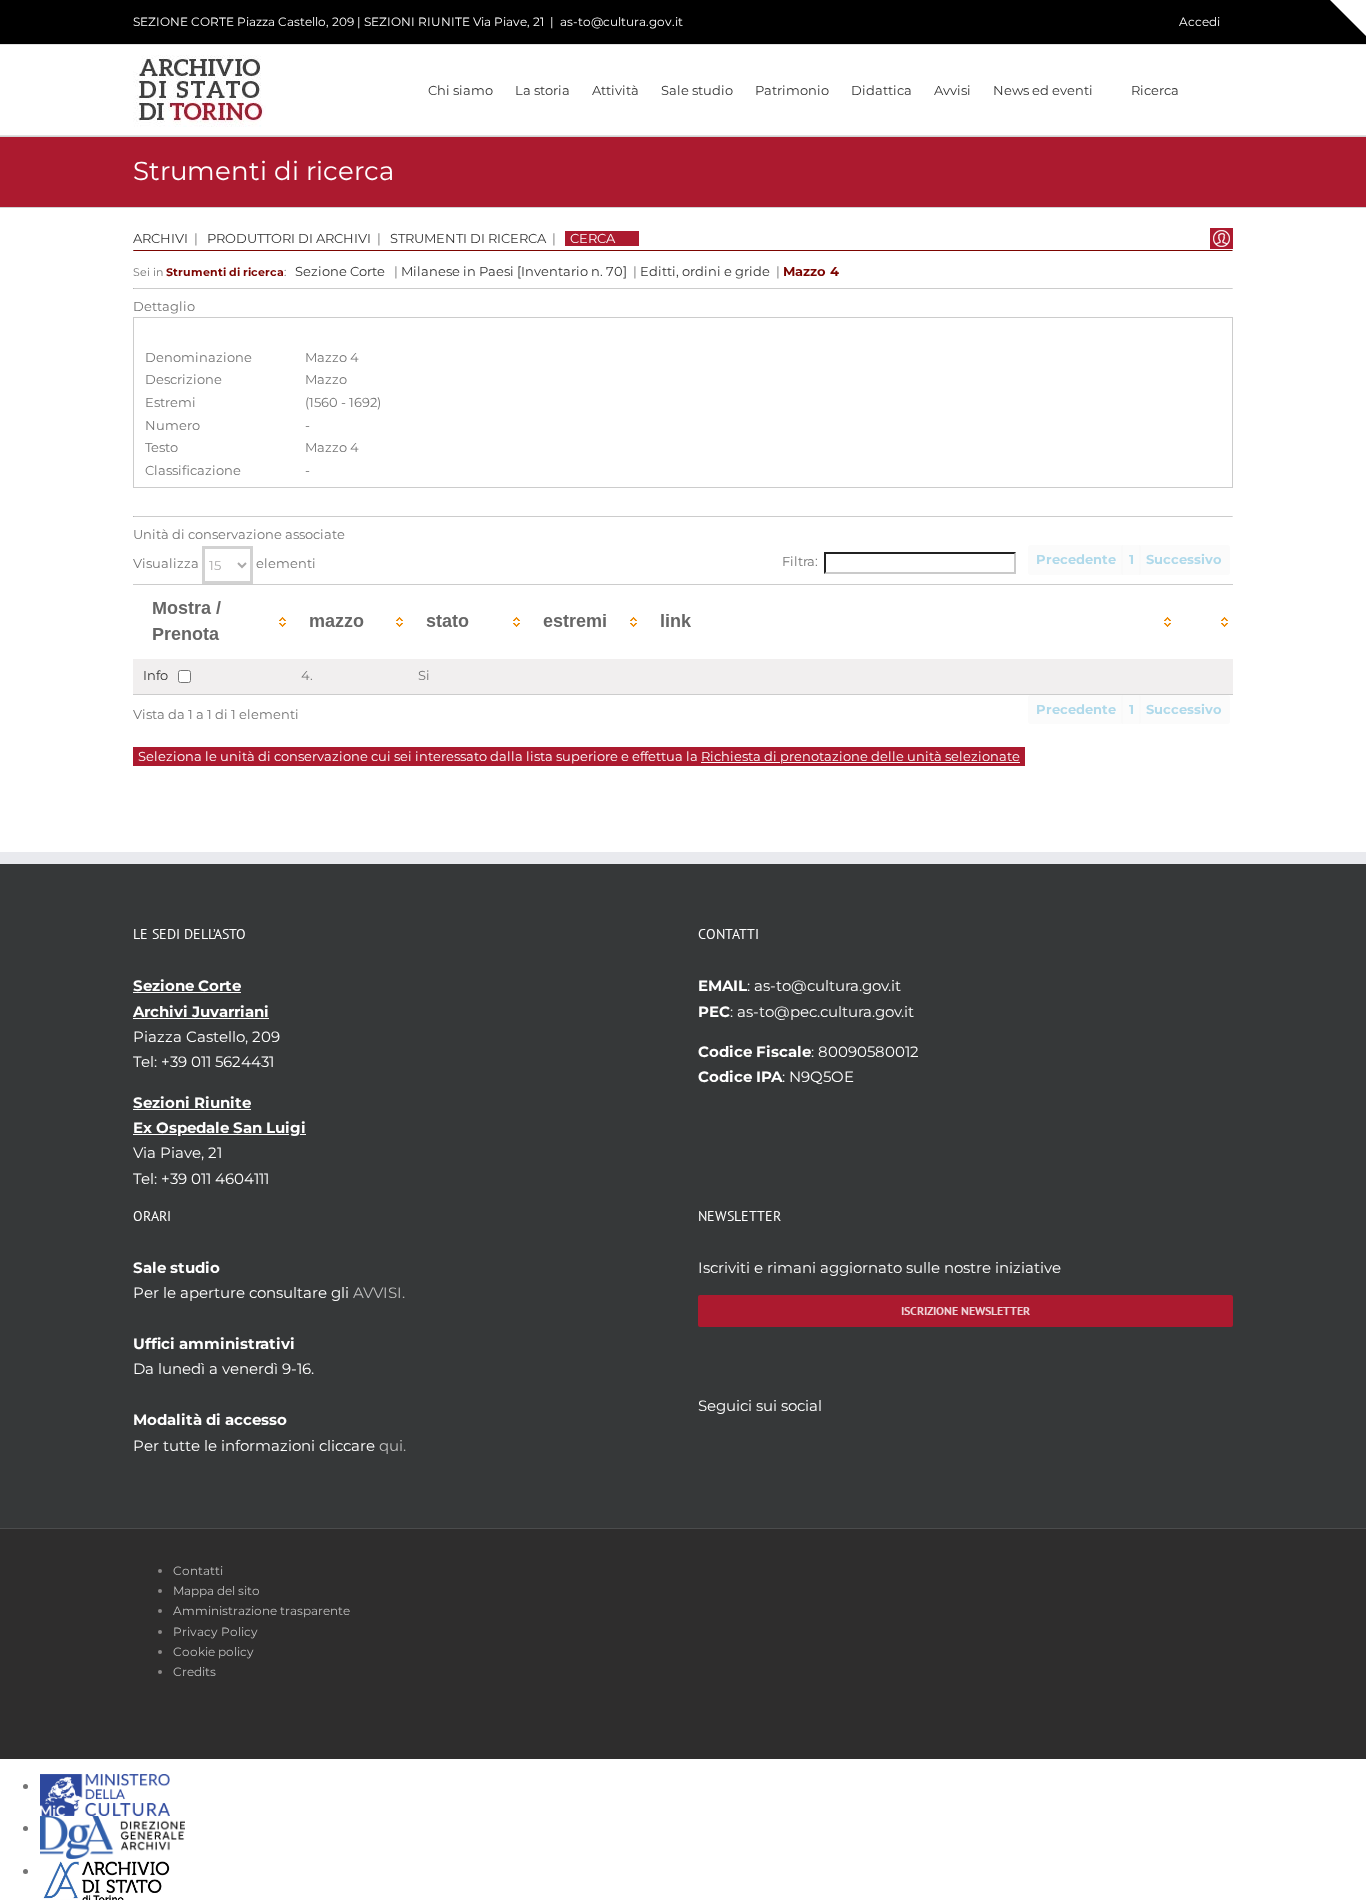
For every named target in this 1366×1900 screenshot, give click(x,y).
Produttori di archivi (289, 238)
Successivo (1184, 559)
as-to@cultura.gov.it (621, 21)
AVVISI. (379, 1292)
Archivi (160, 238)
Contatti (198, 1570)
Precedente (1076, 559)
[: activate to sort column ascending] (1204, 621)
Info (155, 674)
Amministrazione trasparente (261, 1610)
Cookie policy (213, 1651)
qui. (392, 1445)
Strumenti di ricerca (468, 238)
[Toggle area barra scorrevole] (1348, 18)
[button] (1206, 90)
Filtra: (800, 561)
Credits (194, 1671)
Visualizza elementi (224, 563)
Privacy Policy (215, 1631)
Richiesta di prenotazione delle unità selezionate (860, 756)
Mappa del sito (216, 1590)
